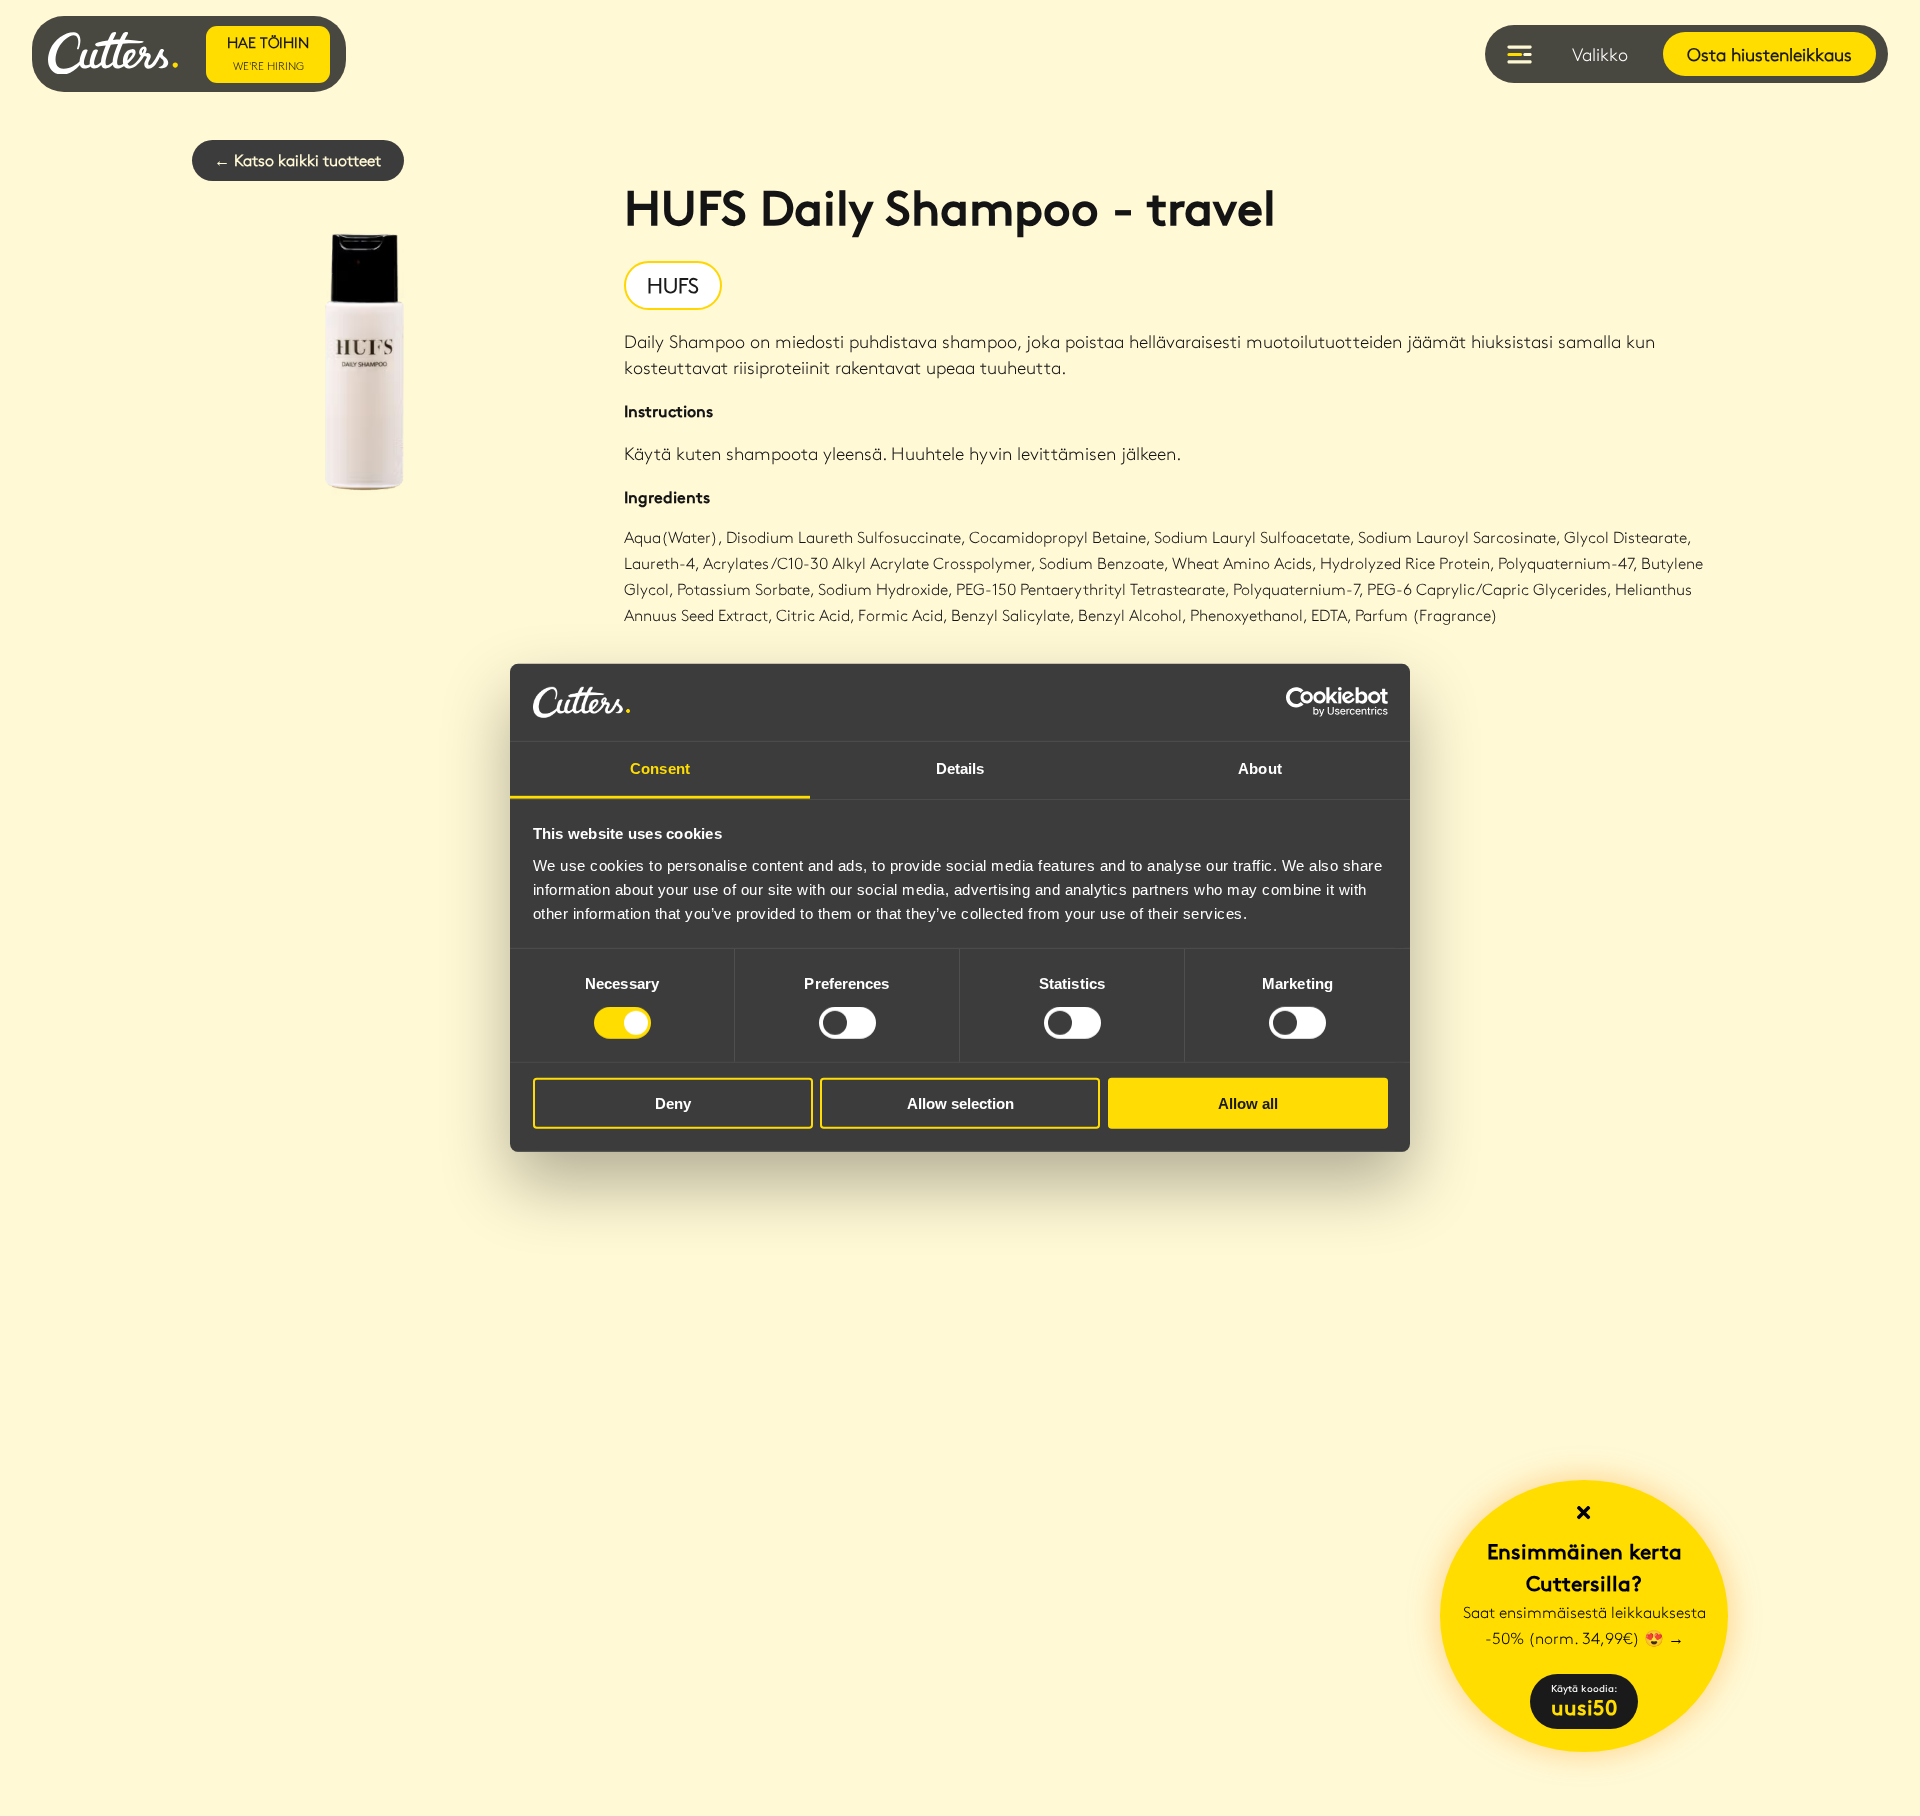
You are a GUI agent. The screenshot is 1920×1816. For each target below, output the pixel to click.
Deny (673, 1102)
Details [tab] (960, 768)
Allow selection (960, 1102)
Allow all (1248, 1102)
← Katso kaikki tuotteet (297, 159)
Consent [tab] (660, 768)
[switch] (847, 1023)
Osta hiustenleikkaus (1769, 54)
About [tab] (1260, 768)
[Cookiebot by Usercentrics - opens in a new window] (1300, 702)
